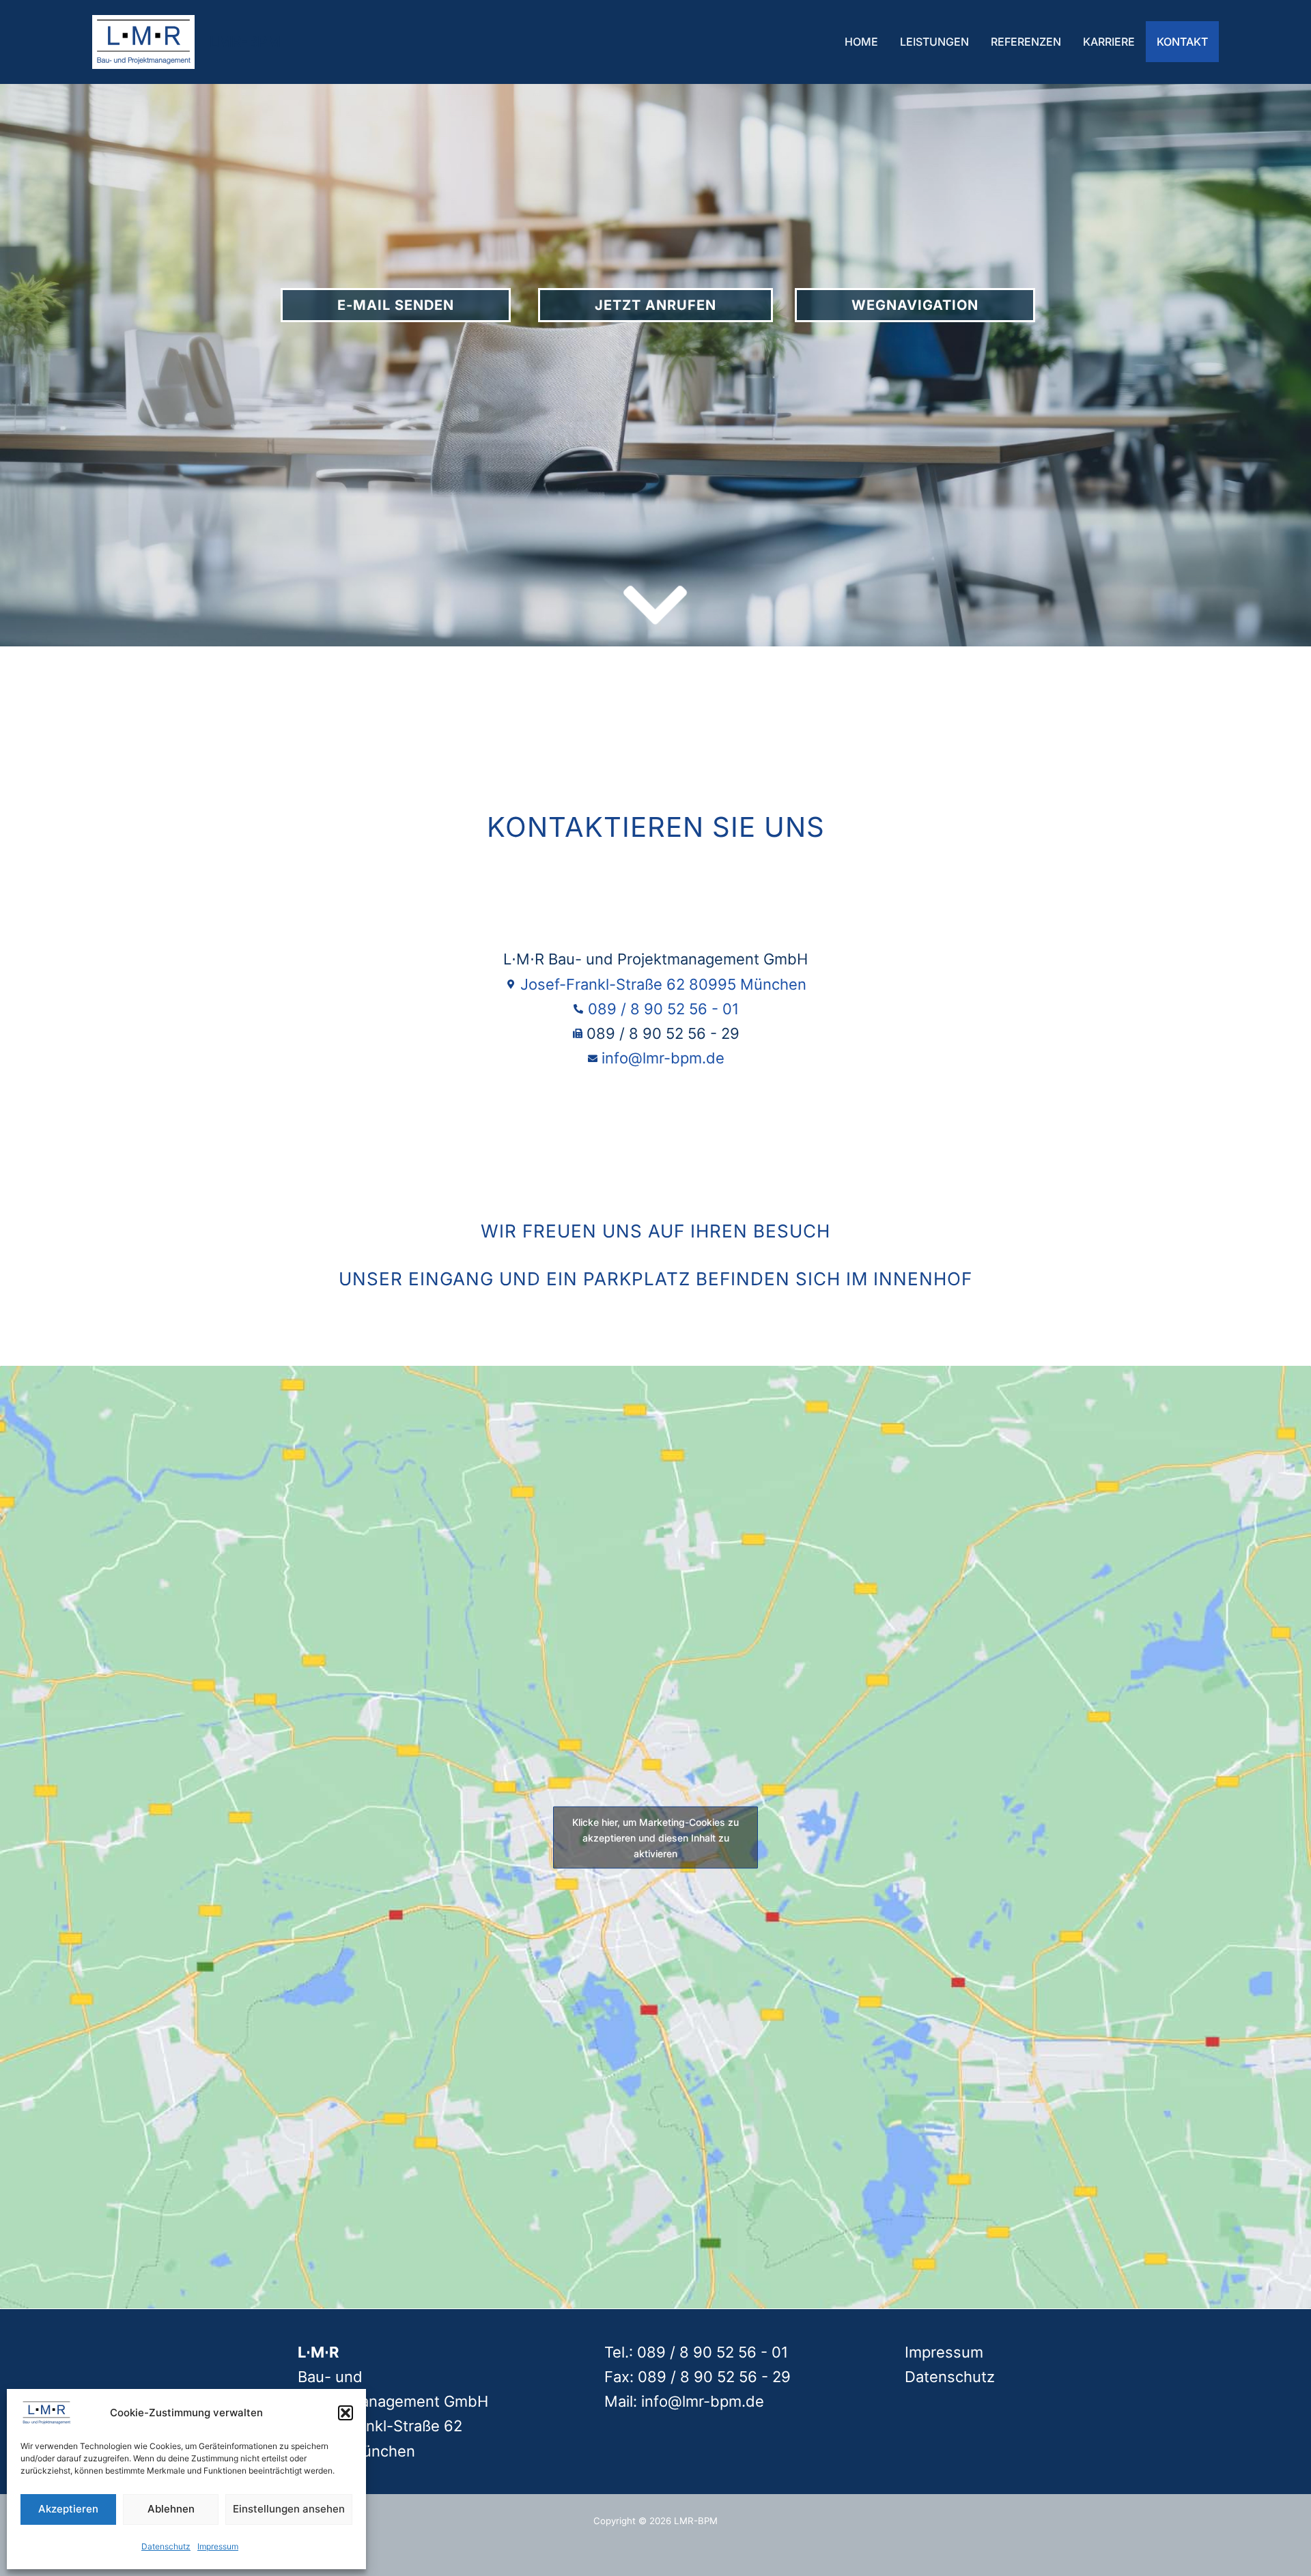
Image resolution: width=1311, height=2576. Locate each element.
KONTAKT (1182, 42)
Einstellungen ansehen (289, 2509)
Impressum (218, 2546)
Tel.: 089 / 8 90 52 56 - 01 (696, 2352)
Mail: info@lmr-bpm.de (684, 2401)
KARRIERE (1109, 42)
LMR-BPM (245, 42)
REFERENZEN (1026, 42)
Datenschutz (166, 2546)
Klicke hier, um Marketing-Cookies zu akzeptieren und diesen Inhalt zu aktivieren (655, 1837)
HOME (861, 42)
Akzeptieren (68, 2509)
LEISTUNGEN (934, 42)
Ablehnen (171, 2509)
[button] (346, 2413)
